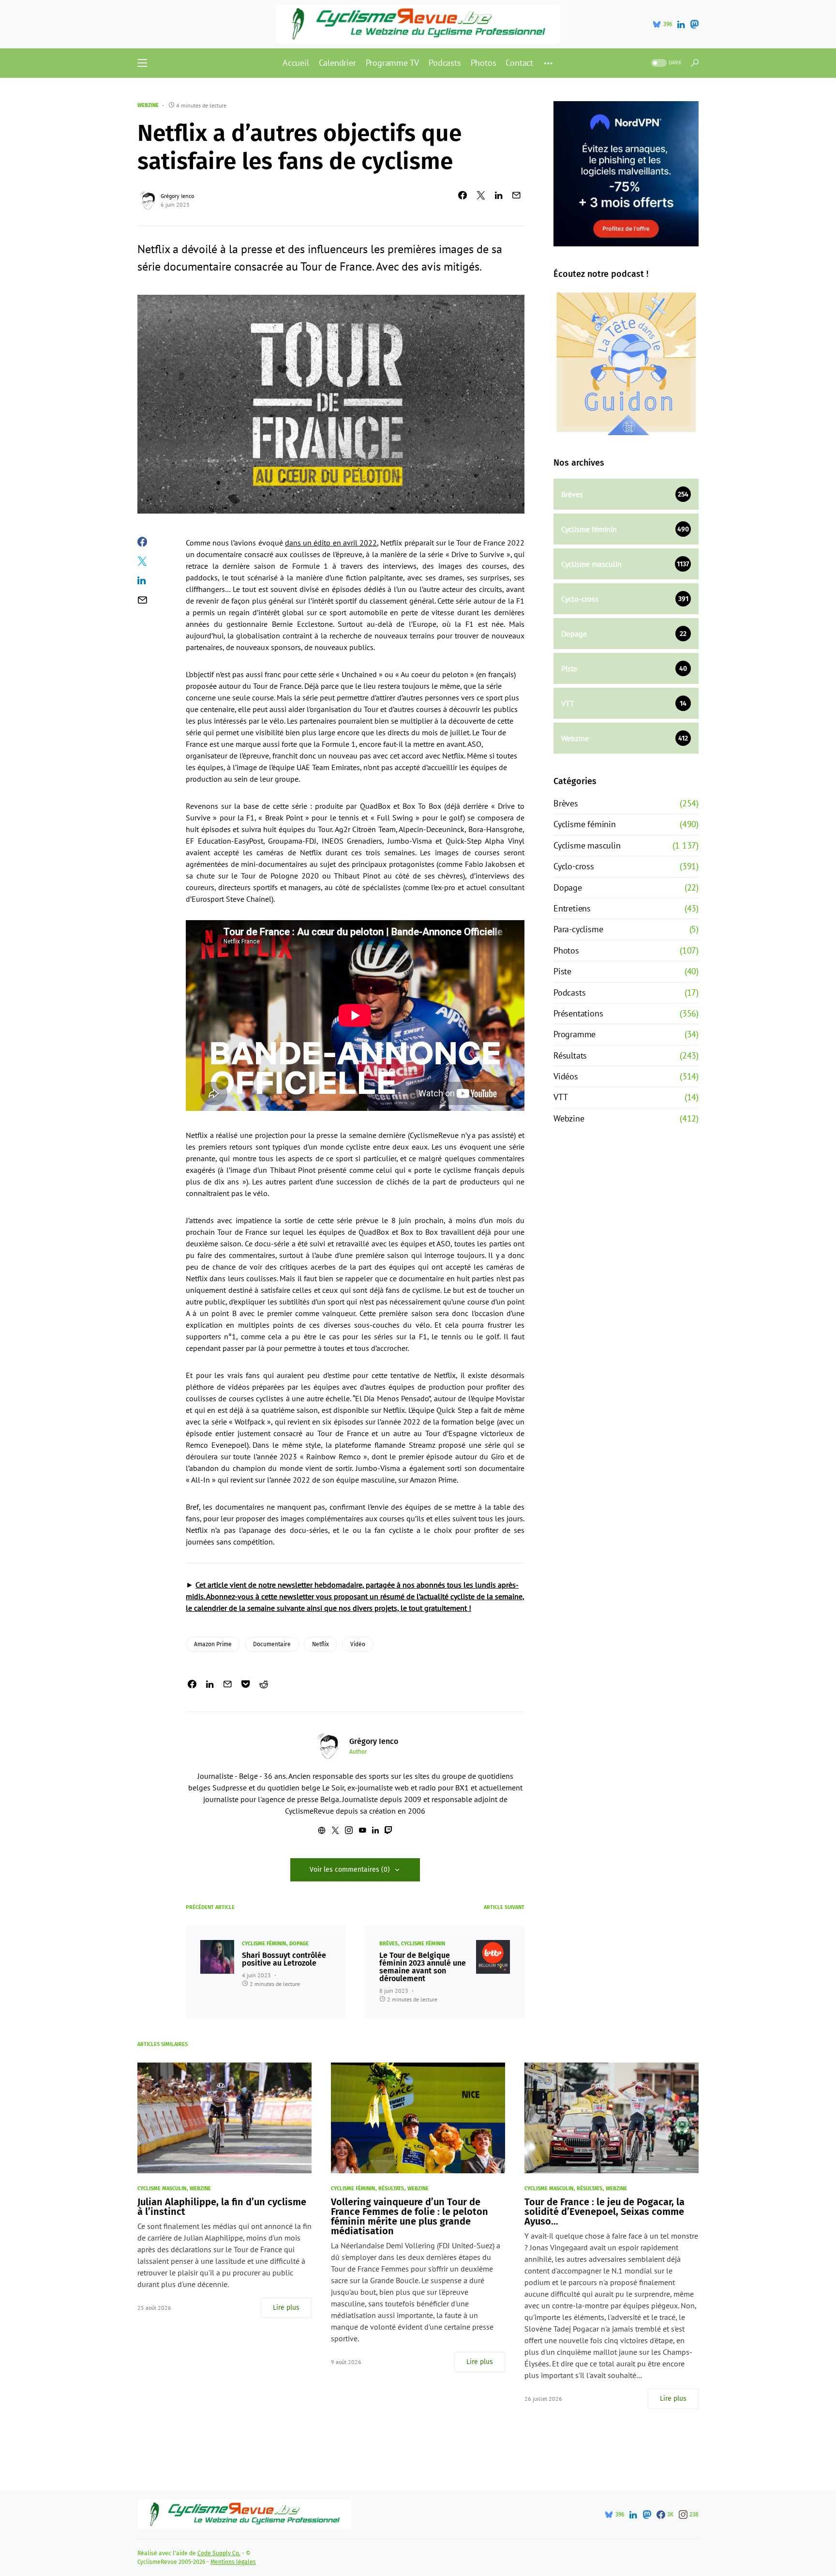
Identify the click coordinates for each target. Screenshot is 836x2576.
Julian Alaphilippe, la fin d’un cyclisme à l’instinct (222, 2207)
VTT (560, 1097)
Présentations (578, 1013)
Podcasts (569, 993)
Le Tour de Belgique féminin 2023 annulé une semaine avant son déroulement (423, 1967)
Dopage (299, 1944)
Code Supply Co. (219, 2553)
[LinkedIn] (681, 24)
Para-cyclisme (578, 929)
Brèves (388, 1944)
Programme (575, 1034)
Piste (562, 971)
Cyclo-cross (574, 866)
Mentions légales (233, 2562)
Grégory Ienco (177, 196)
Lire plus (286, 2308)
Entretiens (572, 908)
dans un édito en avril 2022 (331, 543)
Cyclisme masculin (587, 845)
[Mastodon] (694, 24)
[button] (142, 63)
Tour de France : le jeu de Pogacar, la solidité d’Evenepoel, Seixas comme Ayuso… (605, 2212)
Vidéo (358, 1644)
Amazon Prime (213, 1644)
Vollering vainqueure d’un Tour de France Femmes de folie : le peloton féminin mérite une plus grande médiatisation (410, 2216)
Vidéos (566, 1076)
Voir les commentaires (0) (350, 1870)
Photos (566, 950)
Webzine (148, 105)
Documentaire (272, 1644)
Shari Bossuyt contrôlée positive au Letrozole (284, 1959)
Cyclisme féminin (264, 1944)
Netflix (321, 1644)
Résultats (570, 1055)
